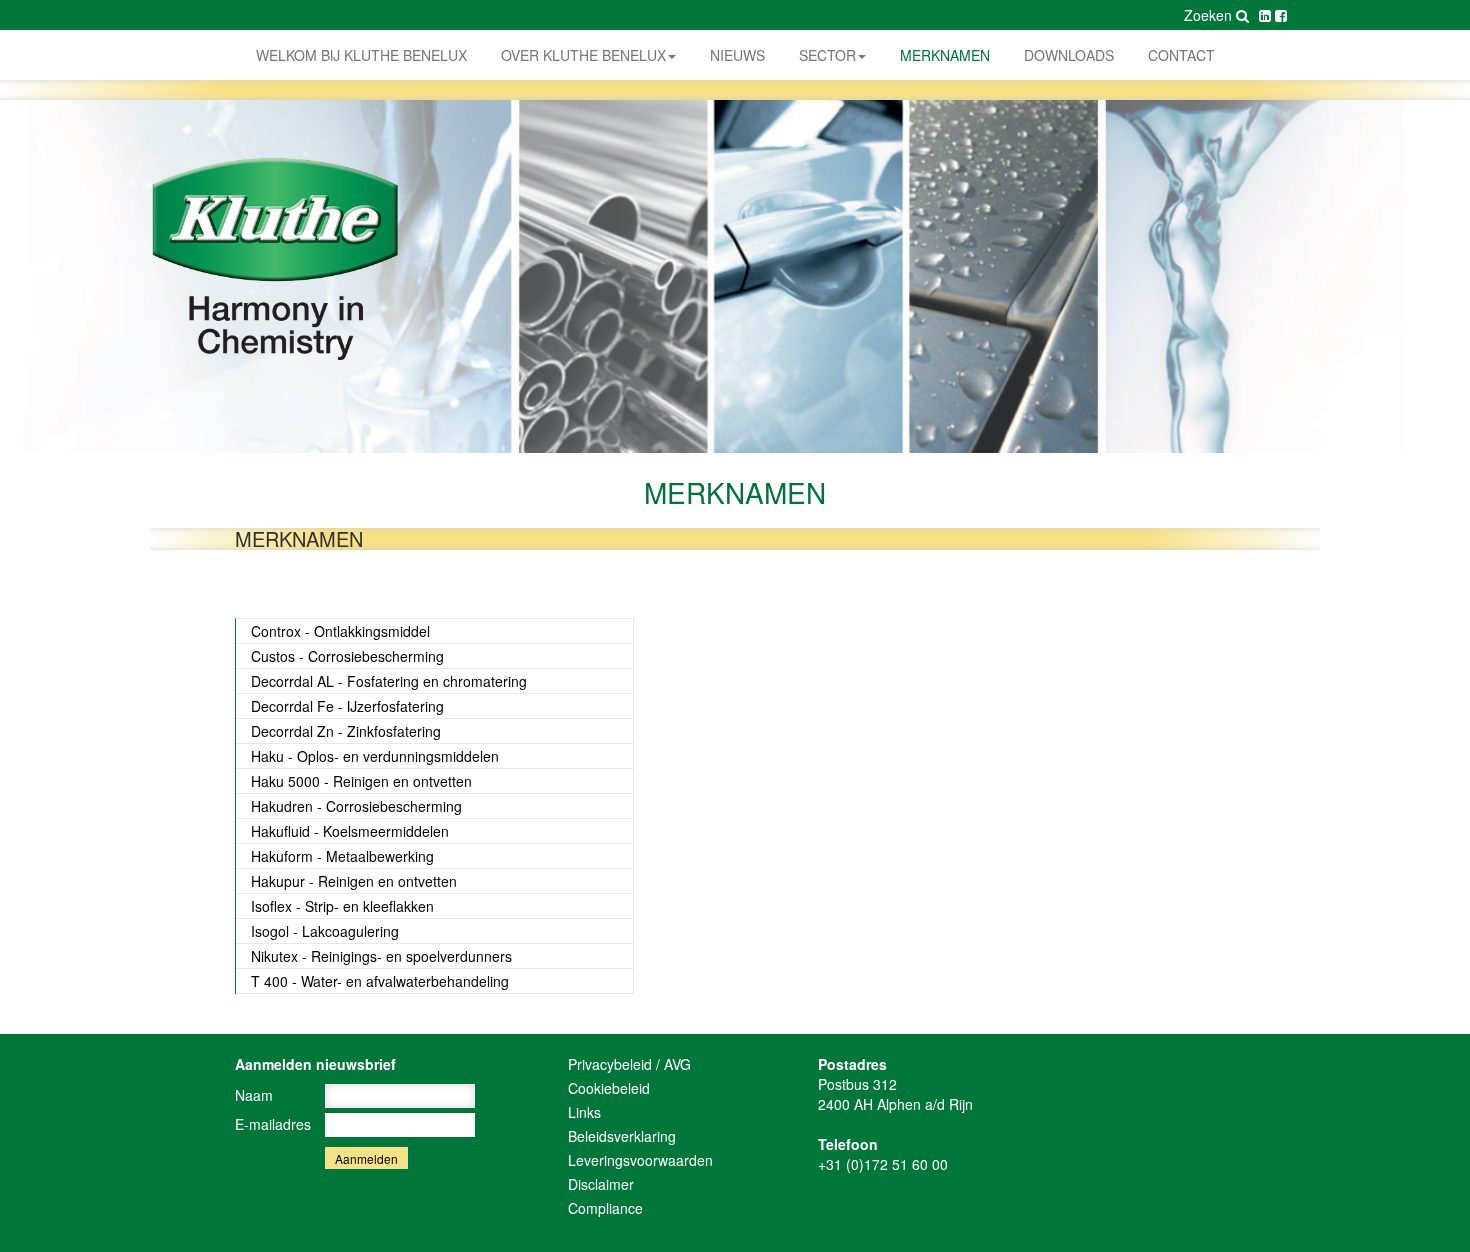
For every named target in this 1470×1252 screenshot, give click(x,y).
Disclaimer (601, 1184)
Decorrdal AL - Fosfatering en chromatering (389, 681)
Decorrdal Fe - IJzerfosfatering (347, 706)
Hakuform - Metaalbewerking (342, 856)
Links (584, 1112)
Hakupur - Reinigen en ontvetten (354, 881)
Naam (254, 1095)
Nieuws (737, 55)
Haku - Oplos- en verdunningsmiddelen (375, 756)
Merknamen (945, 55)
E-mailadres (273, 1124)
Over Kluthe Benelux (583, 55)
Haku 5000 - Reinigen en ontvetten (361, 781)
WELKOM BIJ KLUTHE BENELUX (361, 55)
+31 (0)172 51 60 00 (883, 1164)
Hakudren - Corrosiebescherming (356, 806)
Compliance (605, 1208)
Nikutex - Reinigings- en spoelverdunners (381, 956)
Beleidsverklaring (622, 1136)
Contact (1181, 55)
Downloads (1069, 55)
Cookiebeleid (609, 1088)
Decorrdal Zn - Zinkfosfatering (346, 731)
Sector (827, 55)
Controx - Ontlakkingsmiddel (340, 631)
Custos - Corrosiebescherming (347, 656)
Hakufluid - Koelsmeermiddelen (350, 831)
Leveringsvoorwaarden (640, 1160)
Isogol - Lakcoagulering (325, 931)
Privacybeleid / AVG (629, 1064)
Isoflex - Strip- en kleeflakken (342, 906)
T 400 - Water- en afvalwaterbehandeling (380, 981)
